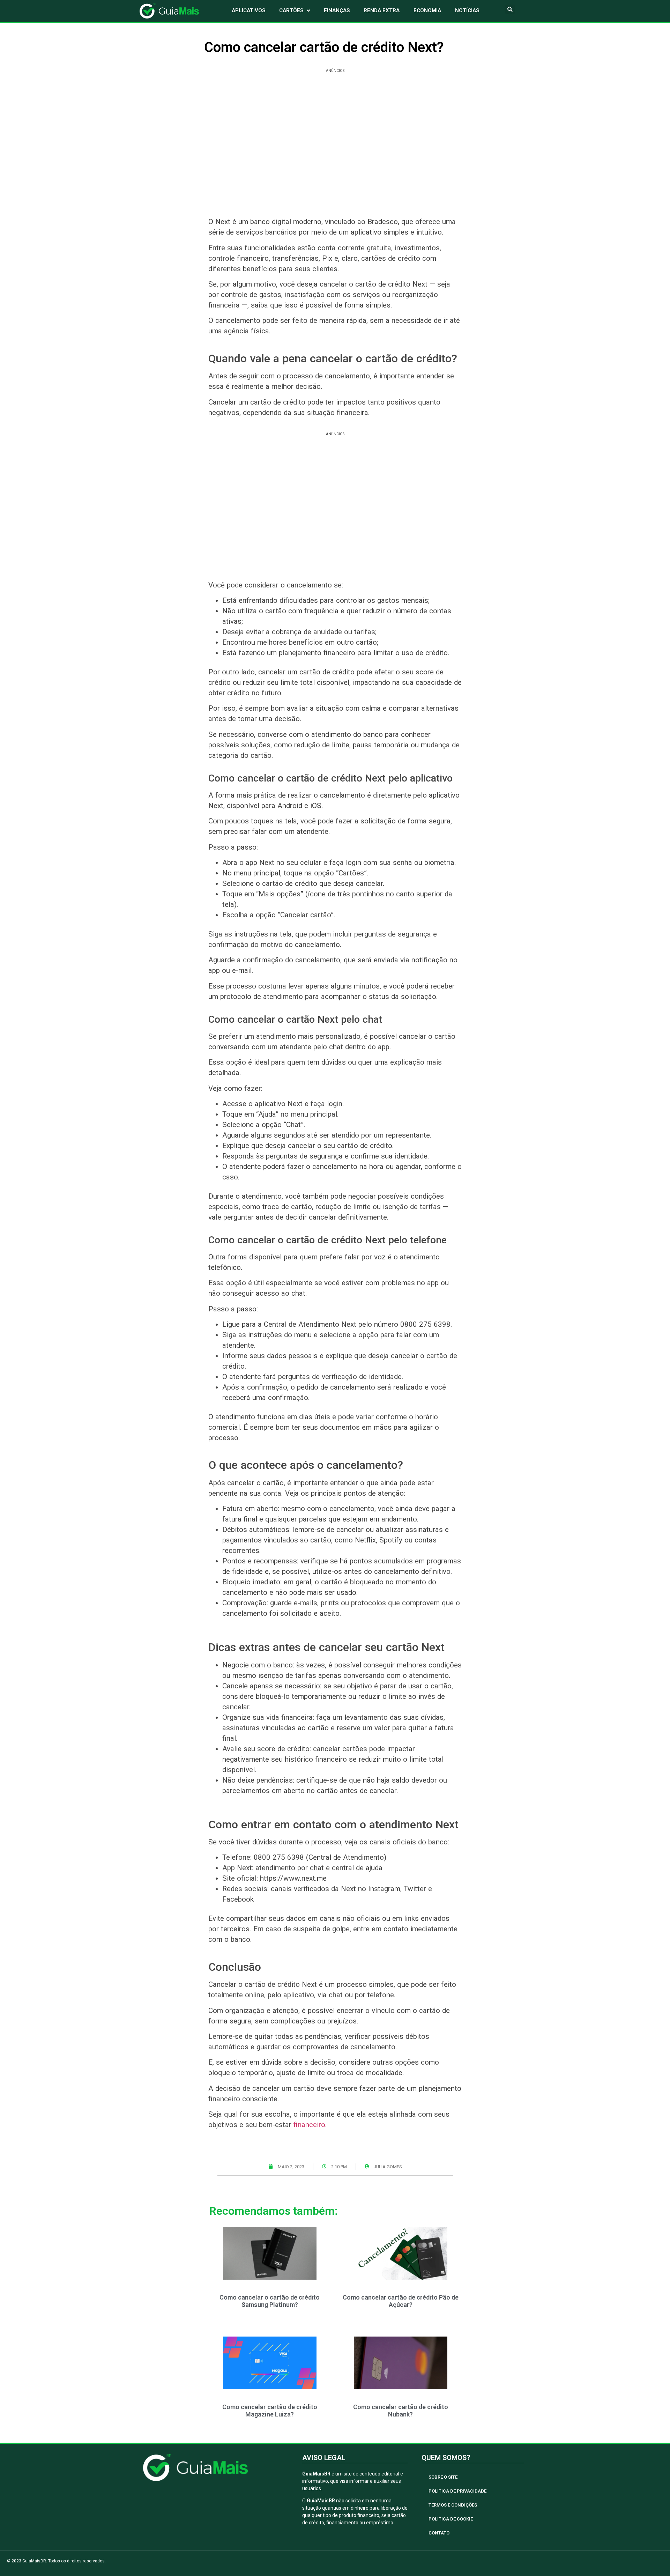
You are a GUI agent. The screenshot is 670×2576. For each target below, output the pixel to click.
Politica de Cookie (451, 2519)
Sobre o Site (443, 2477)
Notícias (467, 10)
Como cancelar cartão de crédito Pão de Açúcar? (401, 2301)
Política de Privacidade (457, 2491)
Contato (439, 2533)
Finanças (337, 10)
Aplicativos (248, 10)
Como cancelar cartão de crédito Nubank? (401, 2411)
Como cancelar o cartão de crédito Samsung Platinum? (270, 2301)
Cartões (291, 10)
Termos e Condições (453, 2505)
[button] (510, 9)
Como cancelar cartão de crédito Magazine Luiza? (270, 2411)
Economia (427, 10)
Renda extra (382, 10)
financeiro (309, 2125)
